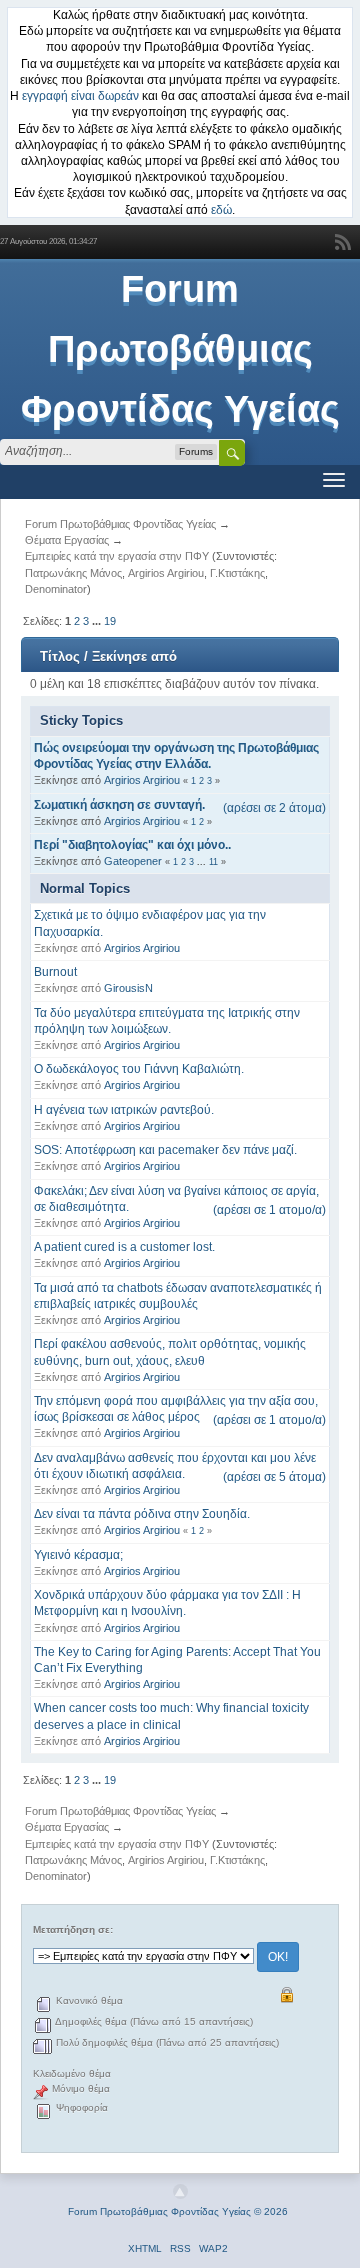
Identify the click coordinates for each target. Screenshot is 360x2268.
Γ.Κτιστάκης (237, 573)
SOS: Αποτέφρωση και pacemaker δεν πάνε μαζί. (165, 1150)
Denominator (56, 589)
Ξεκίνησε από (134, 656)
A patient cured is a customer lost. (124, 1247)
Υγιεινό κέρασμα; (78, 1555)
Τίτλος (60, 656)
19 (110, 621)
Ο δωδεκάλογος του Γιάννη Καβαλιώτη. (139, 1069)
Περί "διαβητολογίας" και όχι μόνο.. (132, 845)
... (98, 621)
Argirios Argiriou (166, 573)
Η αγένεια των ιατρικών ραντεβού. (124, 1110)
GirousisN (128, 988)
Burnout (55, 972)
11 (213, 862)
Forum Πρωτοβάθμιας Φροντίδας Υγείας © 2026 (178, 2211)
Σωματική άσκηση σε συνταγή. (119, 805)
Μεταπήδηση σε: (73, 1929)
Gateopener (133, 861)
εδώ (221, 210)
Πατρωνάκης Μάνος (73, 573)
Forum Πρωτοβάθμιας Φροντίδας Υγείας (180, 349)
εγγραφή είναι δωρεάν (80, 96)
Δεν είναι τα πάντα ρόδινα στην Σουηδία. (142, 1514)
